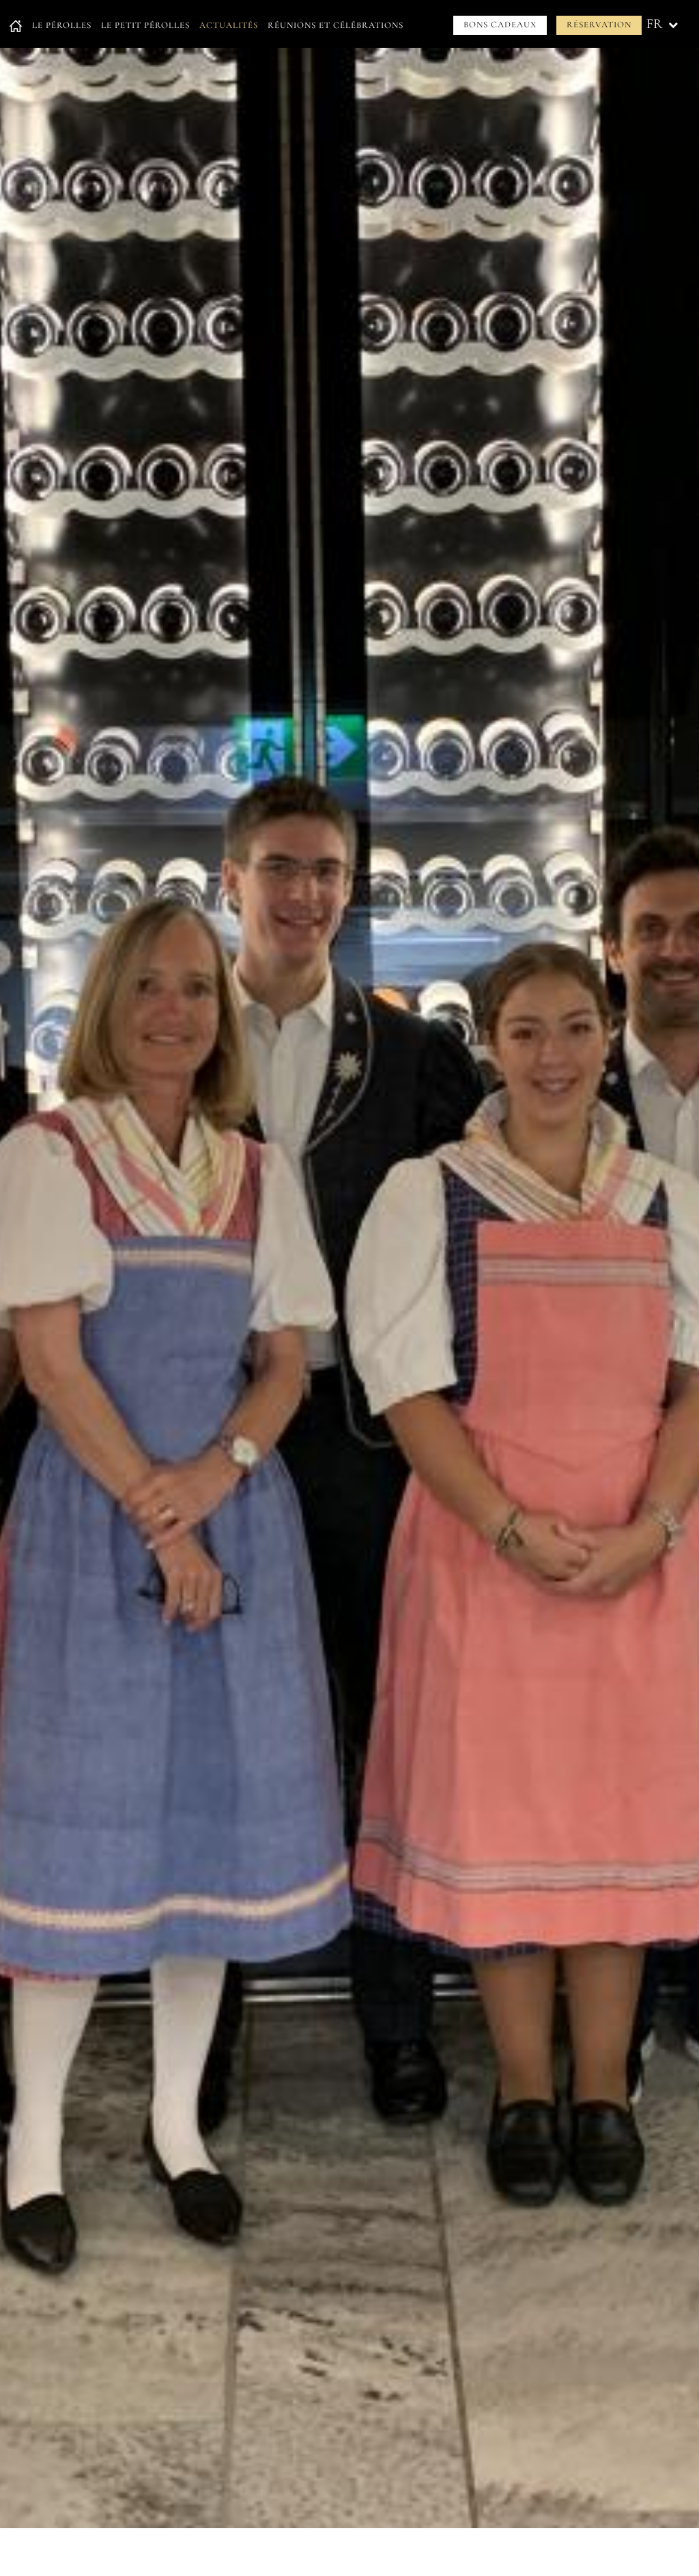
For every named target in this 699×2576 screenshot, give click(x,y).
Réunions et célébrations (336, 25)
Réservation (599, 25)
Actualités (229, 25)
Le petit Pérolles (145, 25)
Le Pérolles (62, 25)
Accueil (16, 26)
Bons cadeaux (500, 25)
